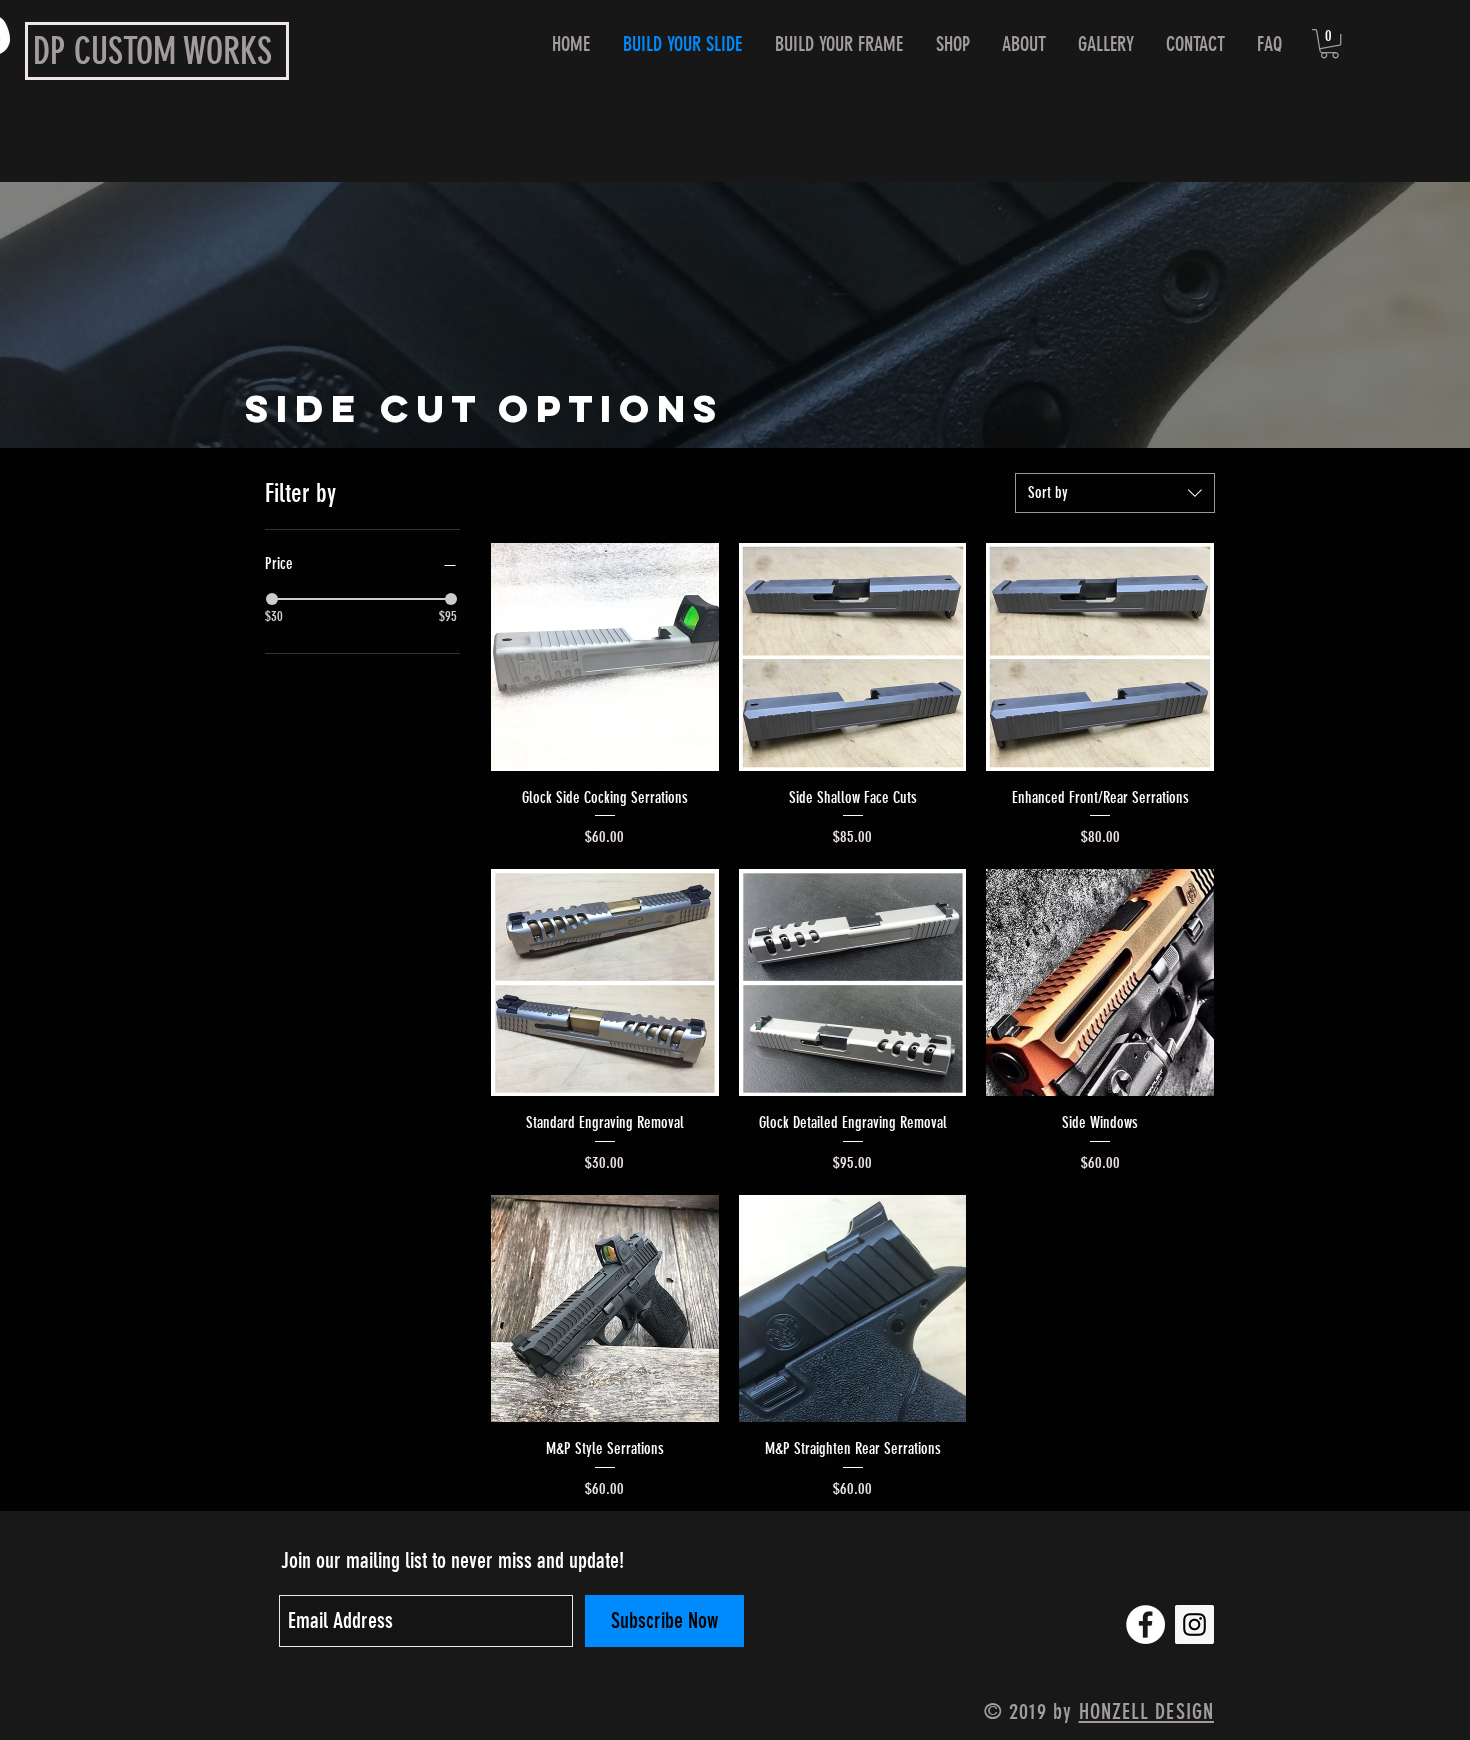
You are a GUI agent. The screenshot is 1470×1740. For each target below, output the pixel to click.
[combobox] (1115, 493)
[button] (1329, 43)
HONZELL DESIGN (1146, 1711)
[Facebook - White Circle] (1145, 1624)
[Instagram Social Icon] (1194, 1624)
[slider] (272, 599)
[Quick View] (605, 657)
